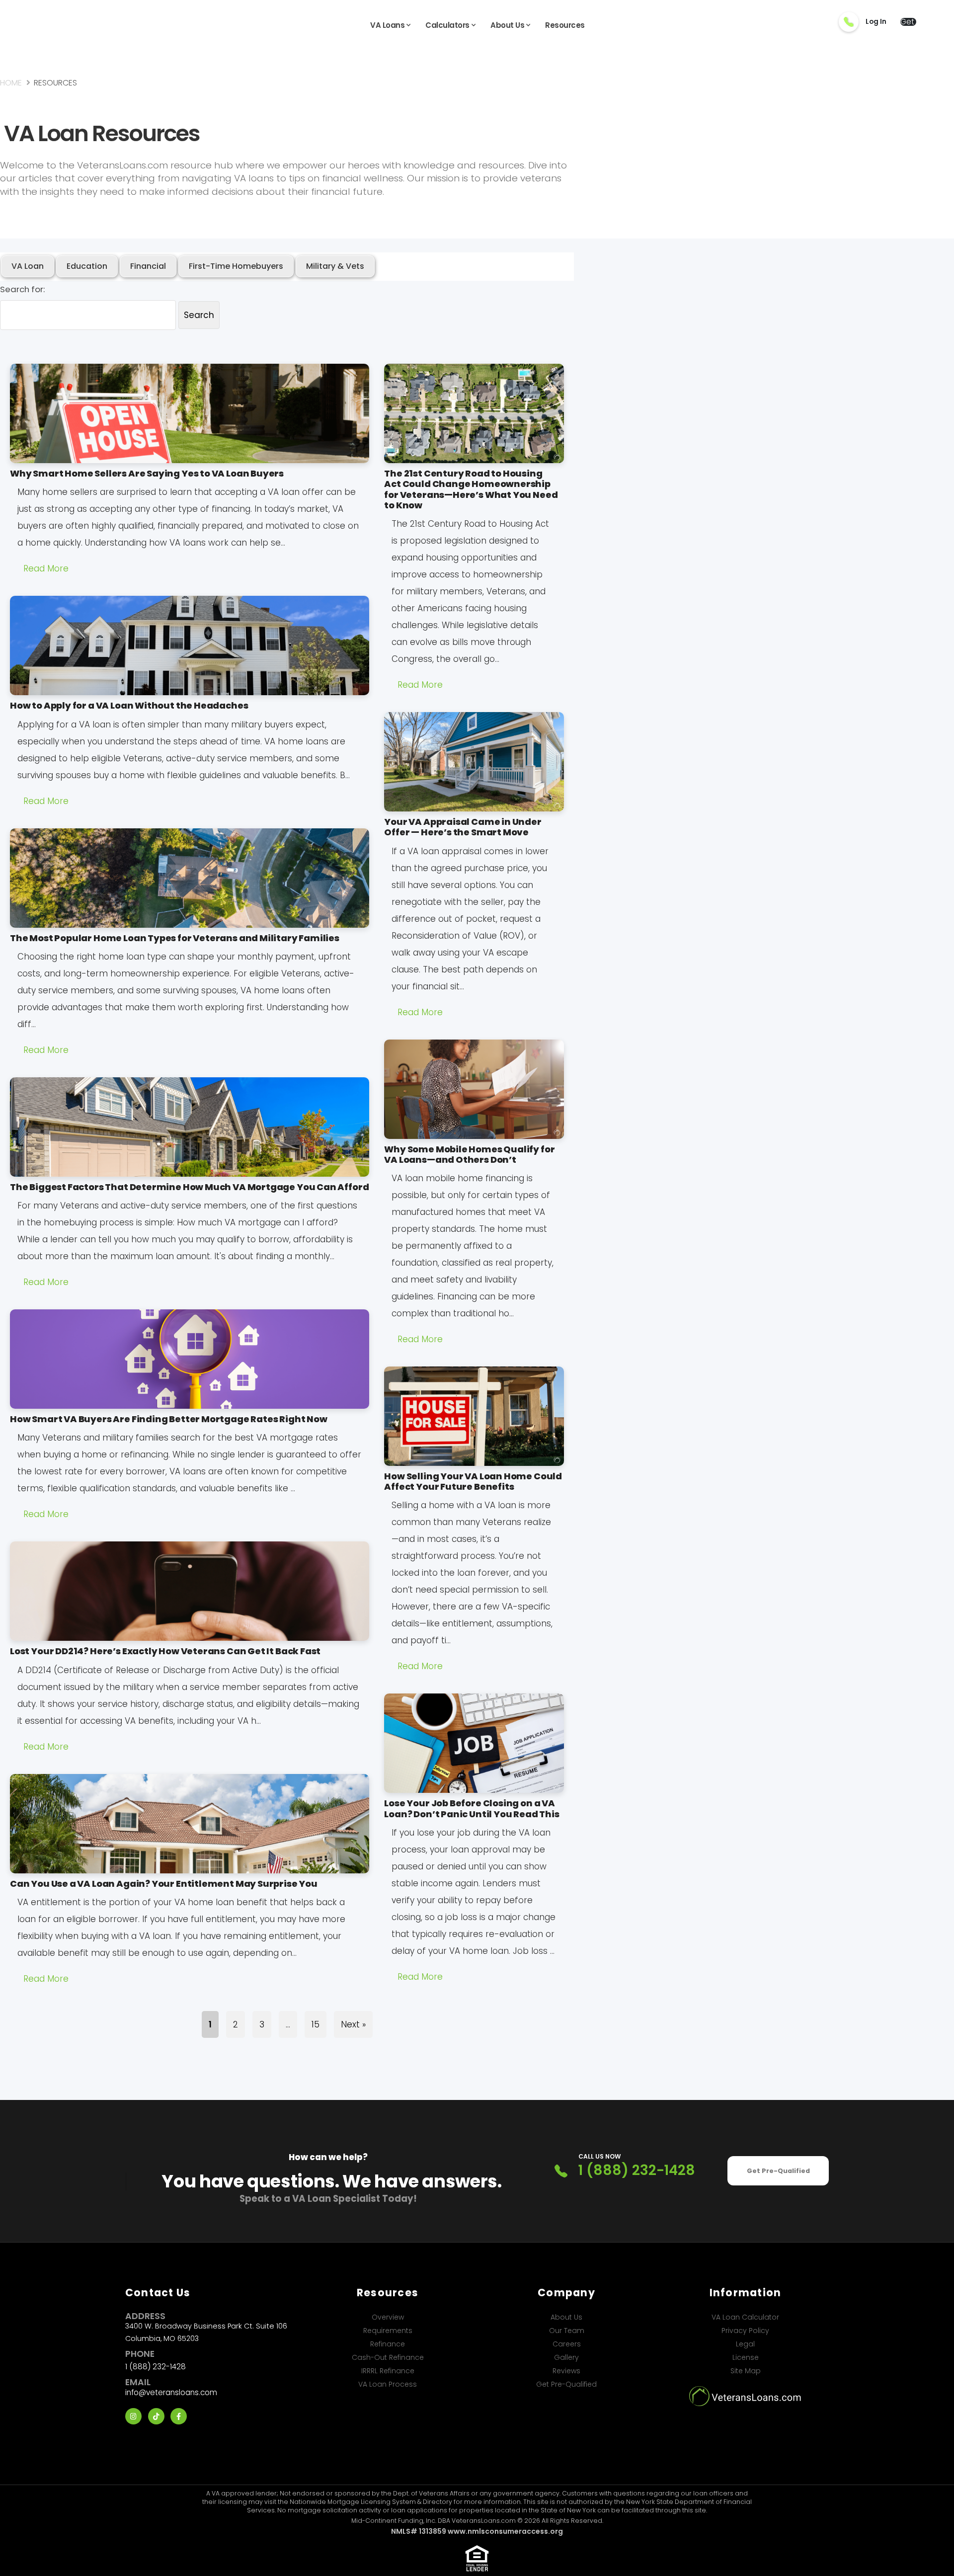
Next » (353, 2024)
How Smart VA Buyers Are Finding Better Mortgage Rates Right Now (169, 1419)
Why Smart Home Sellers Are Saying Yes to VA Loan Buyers (147, 473)
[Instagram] (133, 2416)
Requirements (388, 2331)
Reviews (566, 2371)
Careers (567, 2344)
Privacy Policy (745, 2331)
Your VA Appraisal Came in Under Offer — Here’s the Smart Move (463, 827)
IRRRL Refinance (388, 2371)
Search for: (22, 289)
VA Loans (387, 25)
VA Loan (28, 266)
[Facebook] (179, 2416)
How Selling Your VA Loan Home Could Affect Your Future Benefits (473, 1481)
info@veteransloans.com (171, 2392)
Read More (46, 568)
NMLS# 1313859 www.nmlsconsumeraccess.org (477, 2531)
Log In (876, 22)
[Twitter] (156, 2416)
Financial (148, 266)
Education (87, 266)
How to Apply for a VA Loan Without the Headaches (129, 705)
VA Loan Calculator (745, 2317)
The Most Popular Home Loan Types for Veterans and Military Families (175, 938)
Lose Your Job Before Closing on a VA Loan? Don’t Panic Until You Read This (472, 1808)
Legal (745, 2344)
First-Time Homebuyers (236, 266)
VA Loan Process (388, 2384)
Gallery (566, 2357)
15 (316, 2024)
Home (11, 83)
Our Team (567, 2331)
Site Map (746, 2371)
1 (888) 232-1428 (637, 2171)
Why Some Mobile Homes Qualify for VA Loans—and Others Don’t (469, 1154)
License (746, 2357)
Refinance (388, 2344)
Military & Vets (335, 266)
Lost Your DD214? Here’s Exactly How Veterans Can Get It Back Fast (165, 1651)
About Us (507, 25)
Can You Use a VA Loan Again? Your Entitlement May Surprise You (164, 1884)
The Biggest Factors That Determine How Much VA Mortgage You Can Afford (189, 1187)
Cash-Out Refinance (388, 2357)
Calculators (447, 25)
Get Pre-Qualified (778, 2171)
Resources (565, 25)
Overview (388, 2317)
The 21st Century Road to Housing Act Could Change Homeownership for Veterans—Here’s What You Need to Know (471, 489)
